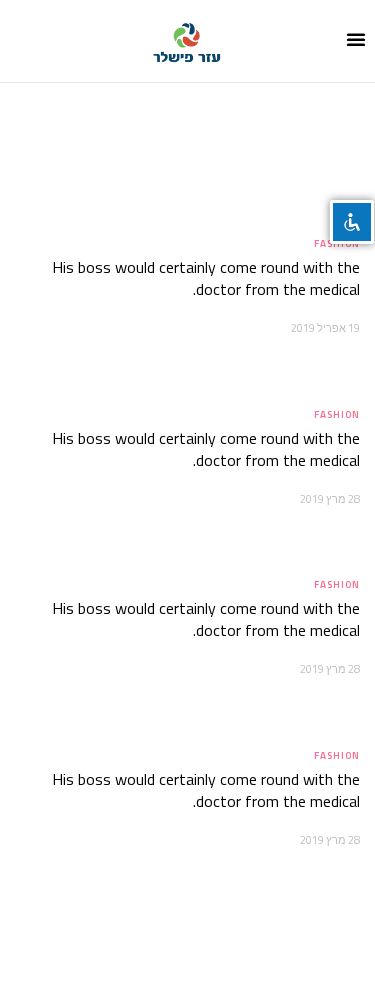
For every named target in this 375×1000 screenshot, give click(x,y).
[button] (356, 39)
